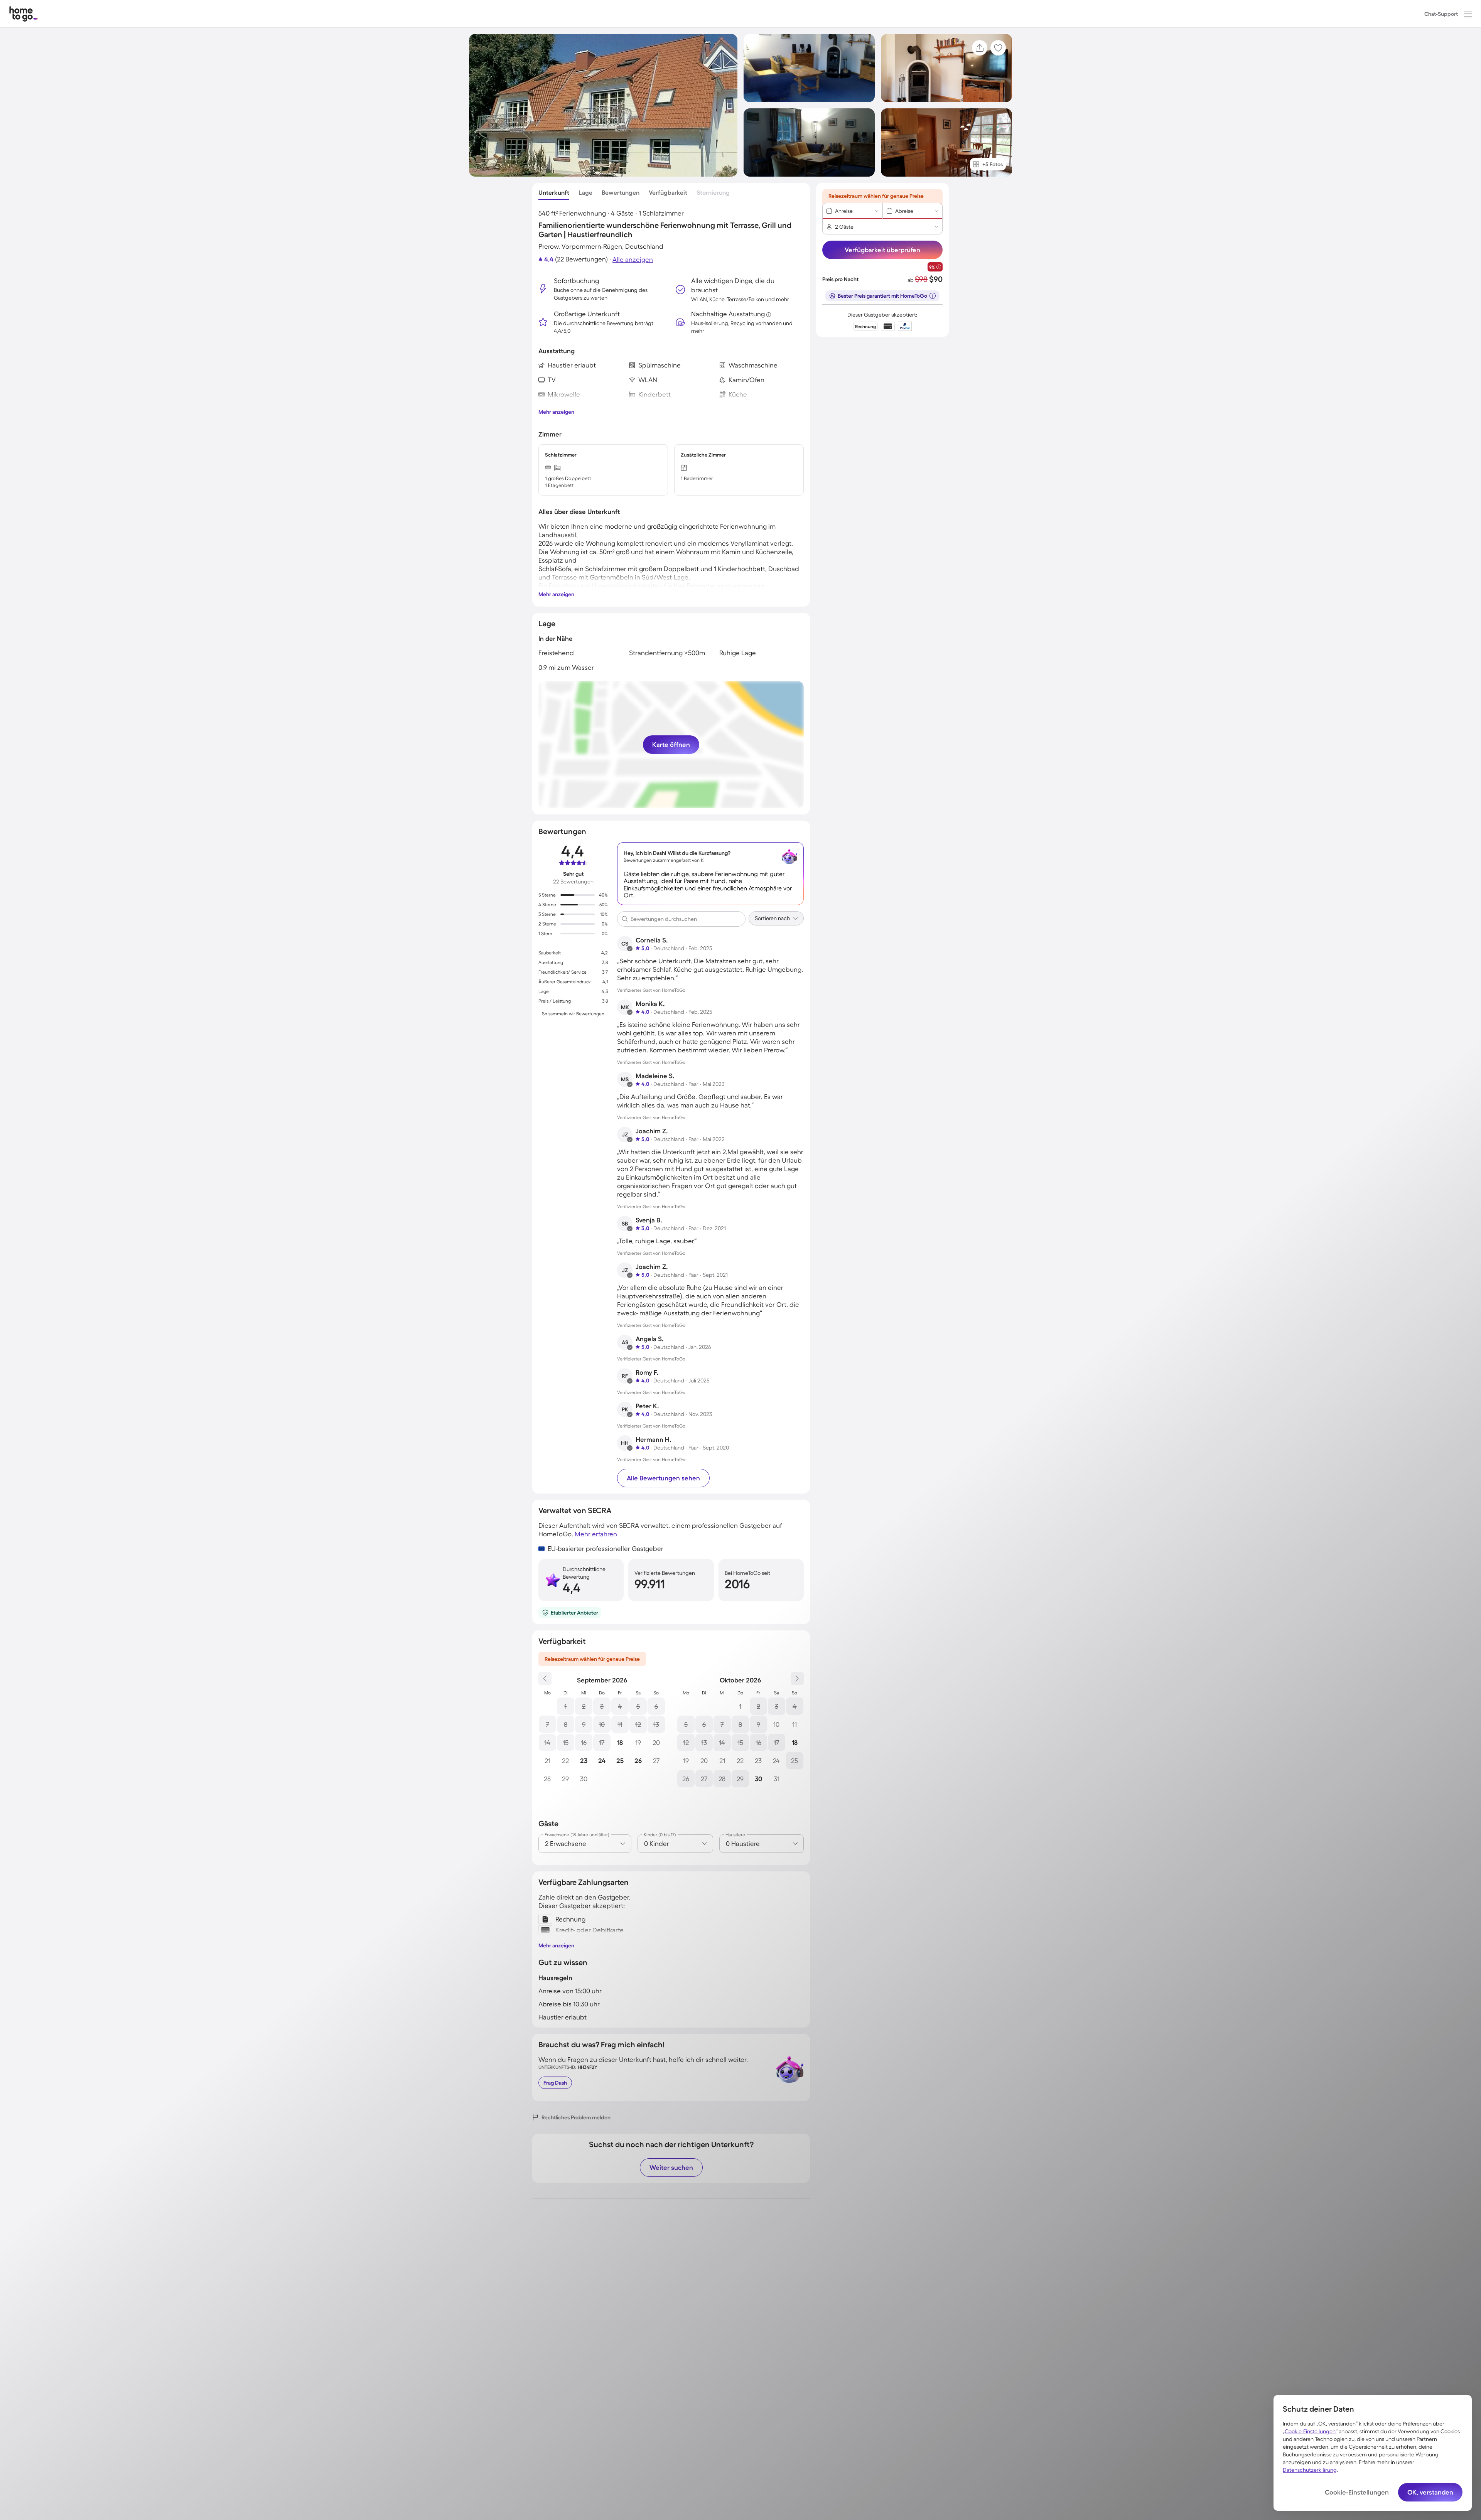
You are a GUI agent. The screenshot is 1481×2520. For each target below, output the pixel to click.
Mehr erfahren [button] (596, 1534)
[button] (1468, 14)
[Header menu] (1468, 14)
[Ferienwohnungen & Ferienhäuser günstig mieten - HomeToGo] (24, 14)
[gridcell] (566, 1706)
